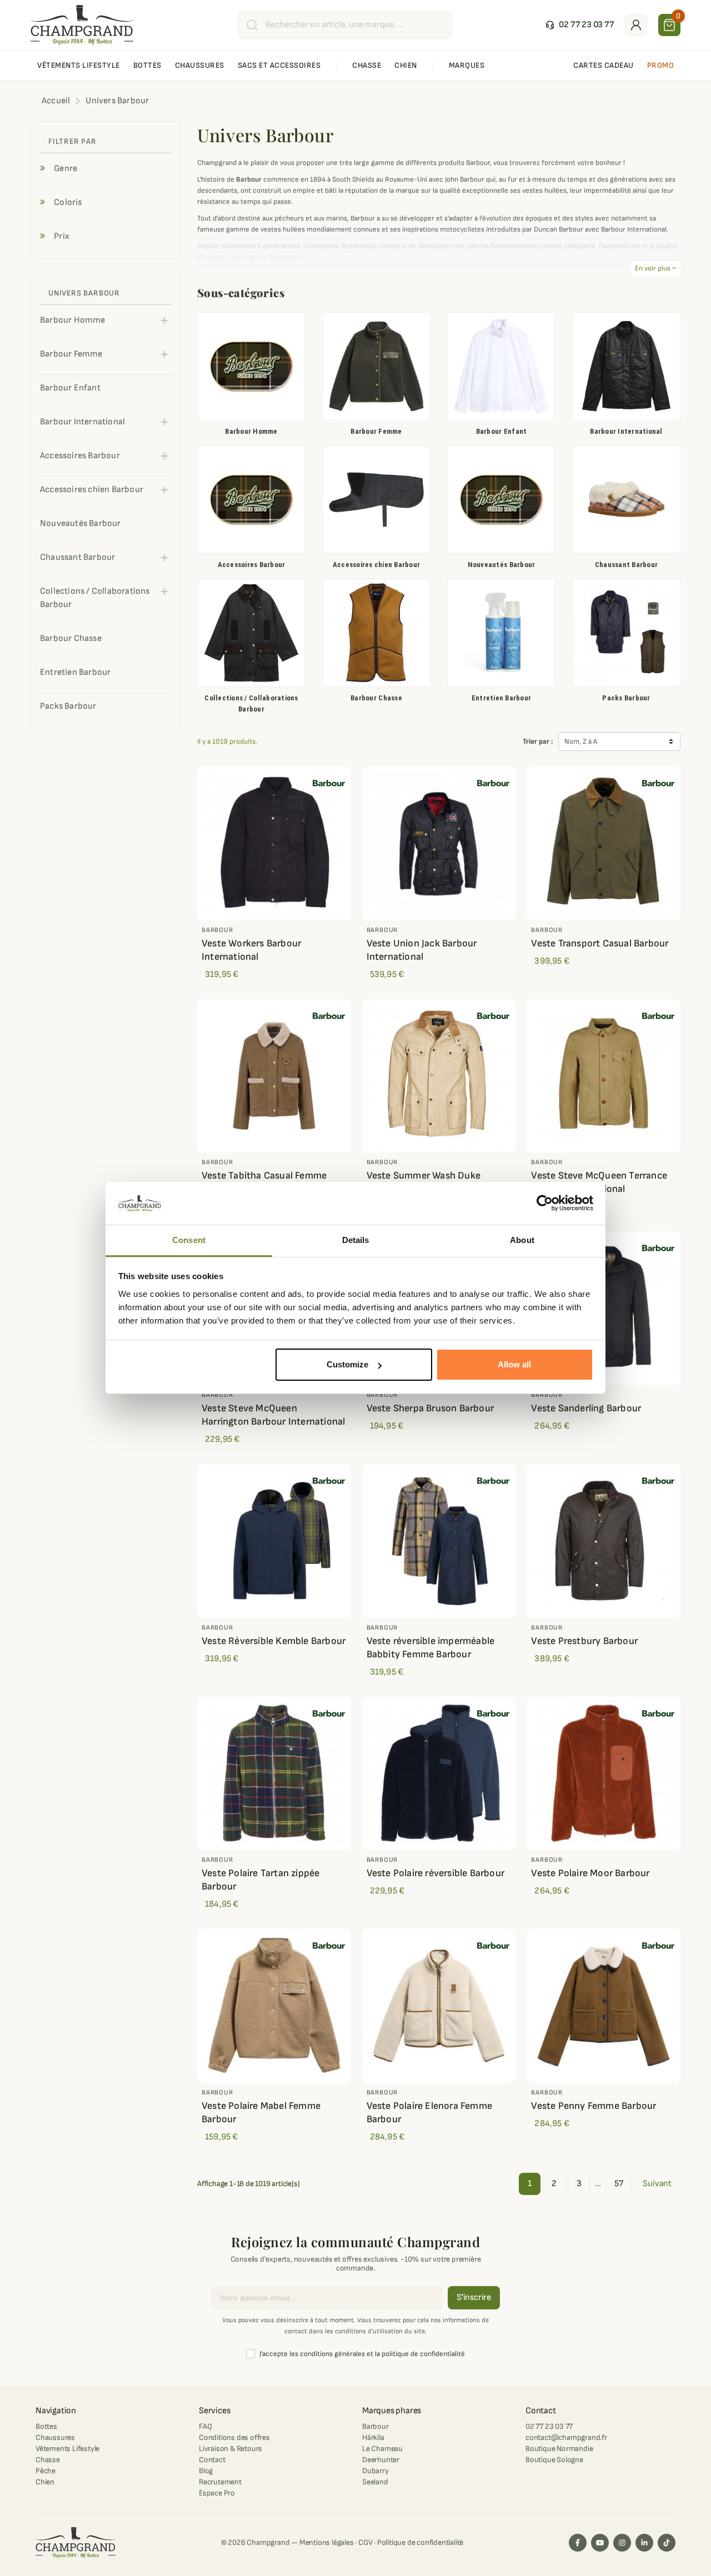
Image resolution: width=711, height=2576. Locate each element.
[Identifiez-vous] (636, 25)
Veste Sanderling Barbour (586, 1408)
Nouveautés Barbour (502, 565)
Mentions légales (327, 2542)
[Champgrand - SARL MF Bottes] (82, 24)
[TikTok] (667, 2543)
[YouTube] (600, 2543)
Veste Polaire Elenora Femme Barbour (429, 2113)
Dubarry (375, 2471)
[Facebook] (578, 2543)
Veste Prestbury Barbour (584, 1641)
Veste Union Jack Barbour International (422, 950)
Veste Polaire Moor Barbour (590, 1873)
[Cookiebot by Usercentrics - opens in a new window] (545, 1204)
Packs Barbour (626, 698)
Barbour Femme (376, 431)
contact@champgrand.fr (566, 2437)
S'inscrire (474, 2297)
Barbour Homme (251, 431)
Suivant (657, 2184)
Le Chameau (382, 2449)
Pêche (46, 2471)
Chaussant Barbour (626, 565)
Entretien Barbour (501, 698)
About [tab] (522, 1240)
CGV (365, 2542)
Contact (212, 2460)
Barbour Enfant (502, 431)
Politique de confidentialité (420, 2542)
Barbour (375, 2426)
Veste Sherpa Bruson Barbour (430, 1408)
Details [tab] (356, 1240)
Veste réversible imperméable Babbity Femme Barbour (431, 1648)
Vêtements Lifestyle (67, 2449)
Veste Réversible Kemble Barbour (274, 1641)
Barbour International (626, 431)
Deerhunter (381, 2460)
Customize (347, 1364)
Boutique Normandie (559, 2449)
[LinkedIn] (644, 2543)
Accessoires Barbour (252, 565)
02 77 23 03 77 (549, 2426)
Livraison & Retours (231, 2449)
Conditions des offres (234, 2437)
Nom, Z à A (581, 741)
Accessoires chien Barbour (377, 565)
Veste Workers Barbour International (251, 950)
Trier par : (538, 741)
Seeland (375, 2482)
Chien (45, 2482)
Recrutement (220, 2482)
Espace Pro (217, 2493)
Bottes (46, 2426)
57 (619, 2184)
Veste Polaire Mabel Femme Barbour (261, 2113)
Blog (206, 2471)
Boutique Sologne (554, 2460)
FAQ (205, 2426)
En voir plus (655, 268)
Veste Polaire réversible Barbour (435, 1873)
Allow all (514, 1364)
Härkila (373, 2437)
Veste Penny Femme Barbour (594, 2106)
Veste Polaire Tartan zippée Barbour (261, 1880)
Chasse (48, 2460)
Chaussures (55, 2437)
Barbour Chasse (376, 698)
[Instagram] (622, 2543)
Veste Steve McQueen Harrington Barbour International (273, 1415)
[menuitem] (79, 66)
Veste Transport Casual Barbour (600, 943)
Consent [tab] (189, 1240)
